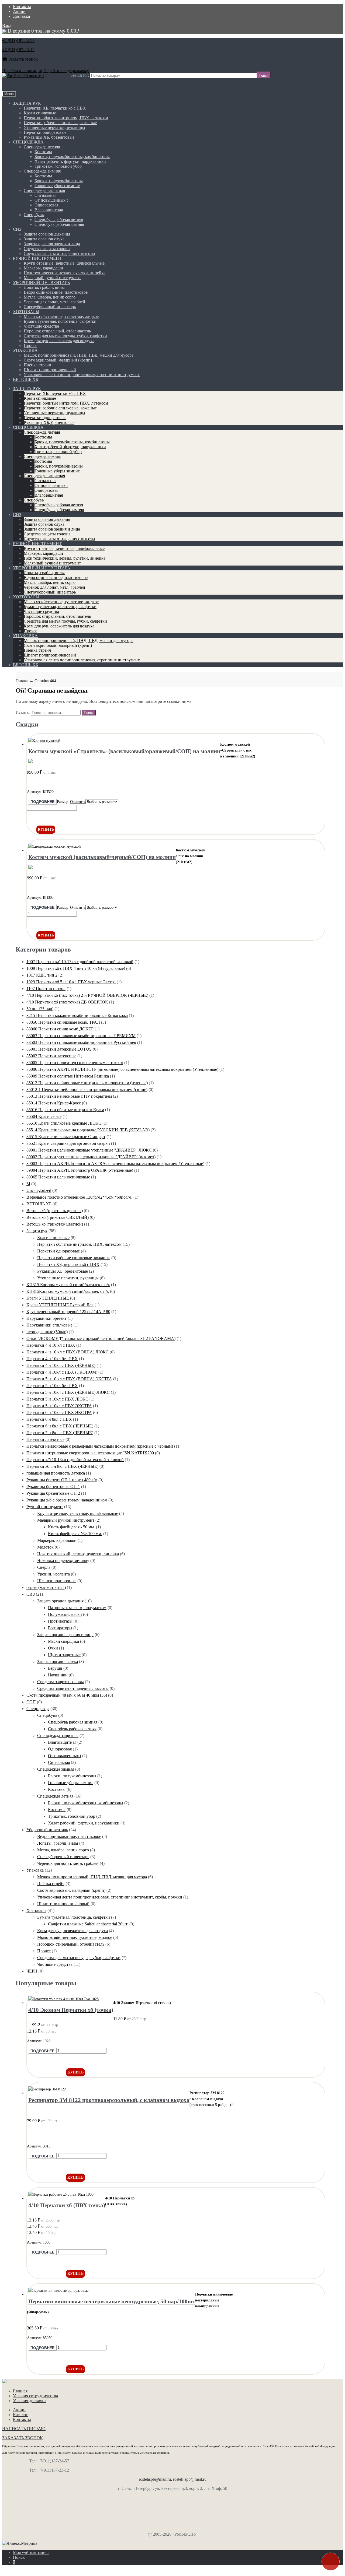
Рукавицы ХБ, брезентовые (49, 137)
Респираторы (60, 1628)
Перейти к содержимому (66, 71)
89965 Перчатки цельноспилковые (58, 1177)
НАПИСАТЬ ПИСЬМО (24, 2429)
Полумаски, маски (65, 1614)
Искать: (23, 712)
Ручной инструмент (45, 1507)
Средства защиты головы (47, 249)
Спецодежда (38, 1709)
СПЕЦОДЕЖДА (28, 142)
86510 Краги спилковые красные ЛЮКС (64, 1123)
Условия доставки (29, 2401)
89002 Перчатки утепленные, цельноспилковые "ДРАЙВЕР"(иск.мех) (91, 1157)
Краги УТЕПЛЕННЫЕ (48, 1298)
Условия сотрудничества (35, 2396)
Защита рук (37, 1231)
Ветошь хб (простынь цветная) (55, 1211)
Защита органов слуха (44, 239)
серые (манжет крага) (46, 1587)
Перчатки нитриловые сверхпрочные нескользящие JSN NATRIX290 (90, 1453)
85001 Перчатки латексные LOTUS (59, 1049)
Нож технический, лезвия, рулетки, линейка (65, 273)
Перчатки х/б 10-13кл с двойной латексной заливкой (75, 1460)
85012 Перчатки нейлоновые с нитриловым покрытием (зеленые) (87, 1083)
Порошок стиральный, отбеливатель (57, 331)
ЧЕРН (32, 1971)
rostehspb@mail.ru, (155, 2479)
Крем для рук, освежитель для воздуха (59, 341)
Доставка (21, 16)
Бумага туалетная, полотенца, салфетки (60, 321)
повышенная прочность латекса (56, 1473)
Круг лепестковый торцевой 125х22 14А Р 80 (68, 1312)
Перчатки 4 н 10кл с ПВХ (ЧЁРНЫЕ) (61, 1365)
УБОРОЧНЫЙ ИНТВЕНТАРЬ (41, 282)
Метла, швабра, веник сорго (50, 297)
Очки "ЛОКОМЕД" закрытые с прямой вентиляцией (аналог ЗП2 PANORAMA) (101, 1338)
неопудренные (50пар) (47, 1332)
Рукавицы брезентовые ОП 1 (53, 1487)
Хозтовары (36, 1910)
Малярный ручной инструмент (52, 278)
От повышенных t (51, 200)
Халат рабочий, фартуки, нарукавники (70, 161)
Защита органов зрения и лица (52, 244)
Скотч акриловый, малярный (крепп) (58, 360)
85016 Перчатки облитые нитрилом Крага (65, 1110)
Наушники (58, 1675)
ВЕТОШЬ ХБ (25, 379)
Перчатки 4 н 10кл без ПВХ (52, 1359)
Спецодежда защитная (44, 190)
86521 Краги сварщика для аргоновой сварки (68, 1143)
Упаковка (35, 1870)
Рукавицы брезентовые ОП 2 (53, 1493)
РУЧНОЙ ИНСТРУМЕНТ (37, 258)
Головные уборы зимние (57, 186)
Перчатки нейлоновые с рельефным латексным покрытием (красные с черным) (100, 1446)
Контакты (22, 7)
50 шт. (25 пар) (40, 1009)
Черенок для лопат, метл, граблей (54, 302)
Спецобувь (34, 215)
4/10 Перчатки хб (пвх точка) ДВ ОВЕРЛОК (67, 1002)
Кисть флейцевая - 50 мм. (71, 1527)
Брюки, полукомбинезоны (59, 181)
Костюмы (43, 152)
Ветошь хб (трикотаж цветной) (55, 1224)
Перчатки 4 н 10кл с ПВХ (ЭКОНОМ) (62, 1372)
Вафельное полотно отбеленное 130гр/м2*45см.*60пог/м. (79, 1197)
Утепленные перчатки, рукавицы (54, 127)
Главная (22, 681)
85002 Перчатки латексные (51, 1056)
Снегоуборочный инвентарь (50, 307)
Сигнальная (45, 195)
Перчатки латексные (45, 1439)
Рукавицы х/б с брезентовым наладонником (67, 1500)
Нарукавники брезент (46, 1318)
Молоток (45, 1547)
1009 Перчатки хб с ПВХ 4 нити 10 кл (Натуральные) (76, 968)
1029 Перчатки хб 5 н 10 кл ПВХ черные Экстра (71, 982)
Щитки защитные (64, 1655)
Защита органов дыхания (47, 234)
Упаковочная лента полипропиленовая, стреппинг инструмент (82, 375)
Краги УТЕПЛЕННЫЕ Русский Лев (60, 1305)
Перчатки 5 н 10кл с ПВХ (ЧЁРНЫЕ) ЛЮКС (68, 1392)
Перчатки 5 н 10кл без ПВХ (52, 1386)
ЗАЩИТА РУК (27, 103)
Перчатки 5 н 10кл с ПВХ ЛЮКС (57, 1399)
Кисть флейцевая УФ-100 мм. (75, 1534)
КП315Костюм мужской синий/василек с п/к (68, 1291)
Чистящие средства (41, 326)
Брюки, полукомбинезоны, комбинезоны (72, 157)
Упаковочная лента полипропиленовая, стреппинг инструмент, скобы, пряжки (110, 1897)
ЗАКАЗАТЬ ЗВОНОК (23, 2438)
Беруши (55, 1668)
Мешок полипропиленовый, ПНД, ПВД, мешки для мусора (79, 355)
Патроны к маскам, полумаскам (77, 1608)
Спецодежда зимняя (42, 171)
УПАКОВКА (25, 350)
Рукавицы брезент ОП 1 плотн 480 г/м (62, 1480)
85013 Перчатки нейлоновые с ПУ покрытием (69, 1096)
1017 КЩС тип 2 (42, 975)
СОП (31, 1702)
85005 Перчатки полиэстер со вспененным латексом (75, 1063)
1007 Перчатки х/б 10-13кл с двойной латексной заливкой (80, 962)
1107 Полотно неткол (46, 989)
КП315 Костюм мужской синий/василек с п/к (68, 1285)
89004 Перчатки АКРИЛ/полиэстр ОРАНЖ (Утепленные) (80, 1170)
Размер (63, 802)
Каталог (20, 2415)
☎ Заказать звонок (20, 59)
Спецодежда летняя (42, 147)
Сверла (44, 1567)
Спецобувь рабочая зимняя (59, 224)
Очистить (78, 802)
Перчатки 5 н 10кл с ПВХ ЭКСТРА (59, 1406)
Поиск (19, 2557)
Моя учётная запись (31, 2552)
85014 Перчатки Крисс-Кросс (54, 1103)
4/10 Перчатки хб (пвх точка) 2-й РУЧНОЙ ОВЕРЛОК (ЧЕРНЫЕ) (87, 995)
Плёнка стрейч (37, 365)
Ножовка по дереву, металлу (63, 1561)
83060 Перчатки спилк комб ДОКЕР (60, 1029)
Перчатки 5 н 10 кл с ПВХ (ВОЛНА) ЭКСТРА (69, 1379)
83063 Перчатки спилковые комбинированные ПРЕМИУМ (81, 1036)
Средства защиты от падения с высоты (59, 253)
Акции (19, 11)
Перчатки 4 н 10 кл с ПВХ (51, 1345)
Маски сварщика (63, 1641)
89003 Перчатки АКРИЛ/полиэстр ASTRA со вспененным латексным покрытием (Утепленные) (115, 1164)
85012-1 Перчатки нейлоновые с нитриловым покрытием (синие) (87, 1089)
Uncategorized (39, 1190)
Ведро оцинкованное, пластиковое (56, 292)
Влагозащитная (49, 210)
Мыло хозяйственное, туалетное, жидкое (61, 316)
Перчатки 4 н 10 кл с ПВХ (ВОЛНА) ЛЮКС (68, 1352)
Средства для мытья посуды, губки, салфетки (65, 336)
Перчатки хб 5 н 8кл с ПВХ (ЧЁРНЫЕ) (62, 1466)
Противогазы (60, 1621)
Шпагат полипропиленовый (50, 370)
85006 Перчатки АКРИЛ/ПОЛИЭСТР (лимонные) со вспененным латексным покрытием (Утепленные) (122, 1069)
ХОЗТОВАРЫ (26, 312)
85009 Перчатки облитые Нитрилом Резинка (68, 1076)
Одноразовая (46, 205)
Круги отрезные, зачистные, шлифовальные (64, 263)
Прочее (30, 345)
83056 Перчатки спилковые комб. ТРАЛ (63, 1022)
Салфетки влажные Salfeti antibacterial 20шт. (88, 1924)
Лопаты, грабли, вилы (44, 287)
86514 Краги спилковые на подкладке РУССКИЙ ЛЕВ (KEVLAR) (88, 1130)
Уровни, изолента (54, 1574)
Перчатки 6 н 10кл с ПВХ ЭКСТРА (59, 1412)
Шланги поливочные (57, 1581)
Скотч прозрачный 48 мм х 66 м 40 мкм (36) (67, 1695)
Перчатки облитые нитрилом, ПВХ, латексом (66, 118)
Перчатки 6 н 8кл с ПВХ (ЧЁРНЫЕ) (60, 1426)
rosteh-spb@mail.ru (190, 2479)
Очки (53, 1648)
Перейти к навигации (22, 71)
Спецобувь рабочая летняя (59, 220)
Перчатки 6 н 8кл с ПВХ (49, 1419)
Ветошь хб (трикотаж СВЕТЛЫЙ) (58, 1217)
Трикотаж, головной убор (58, 166)
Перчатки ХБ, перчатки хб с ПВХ (55, 108)
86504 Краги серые (44, 1116)
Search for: (80, 75)
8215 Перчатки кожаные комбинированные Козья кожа (77, 1015)
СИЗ (17, 229)
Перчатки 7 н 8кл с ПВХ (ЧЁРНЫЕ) (60, 1433)
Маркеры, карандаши (43, 268)
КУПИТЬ (46, 829)
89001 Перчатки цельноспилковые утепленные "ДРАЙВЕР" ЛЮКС (89, 1150)
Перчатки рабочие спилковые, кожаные (60, 123)
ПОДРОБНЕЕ (42, 802)
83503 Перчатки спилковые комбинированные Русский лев (81, 1042)
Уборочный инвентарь (47, 1830)
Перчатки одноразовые (45, 132)
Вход (7, 25)
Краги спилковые (40, 113)
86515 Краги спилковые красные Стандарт (66, 1137)
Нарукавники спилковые (49, 1325)
